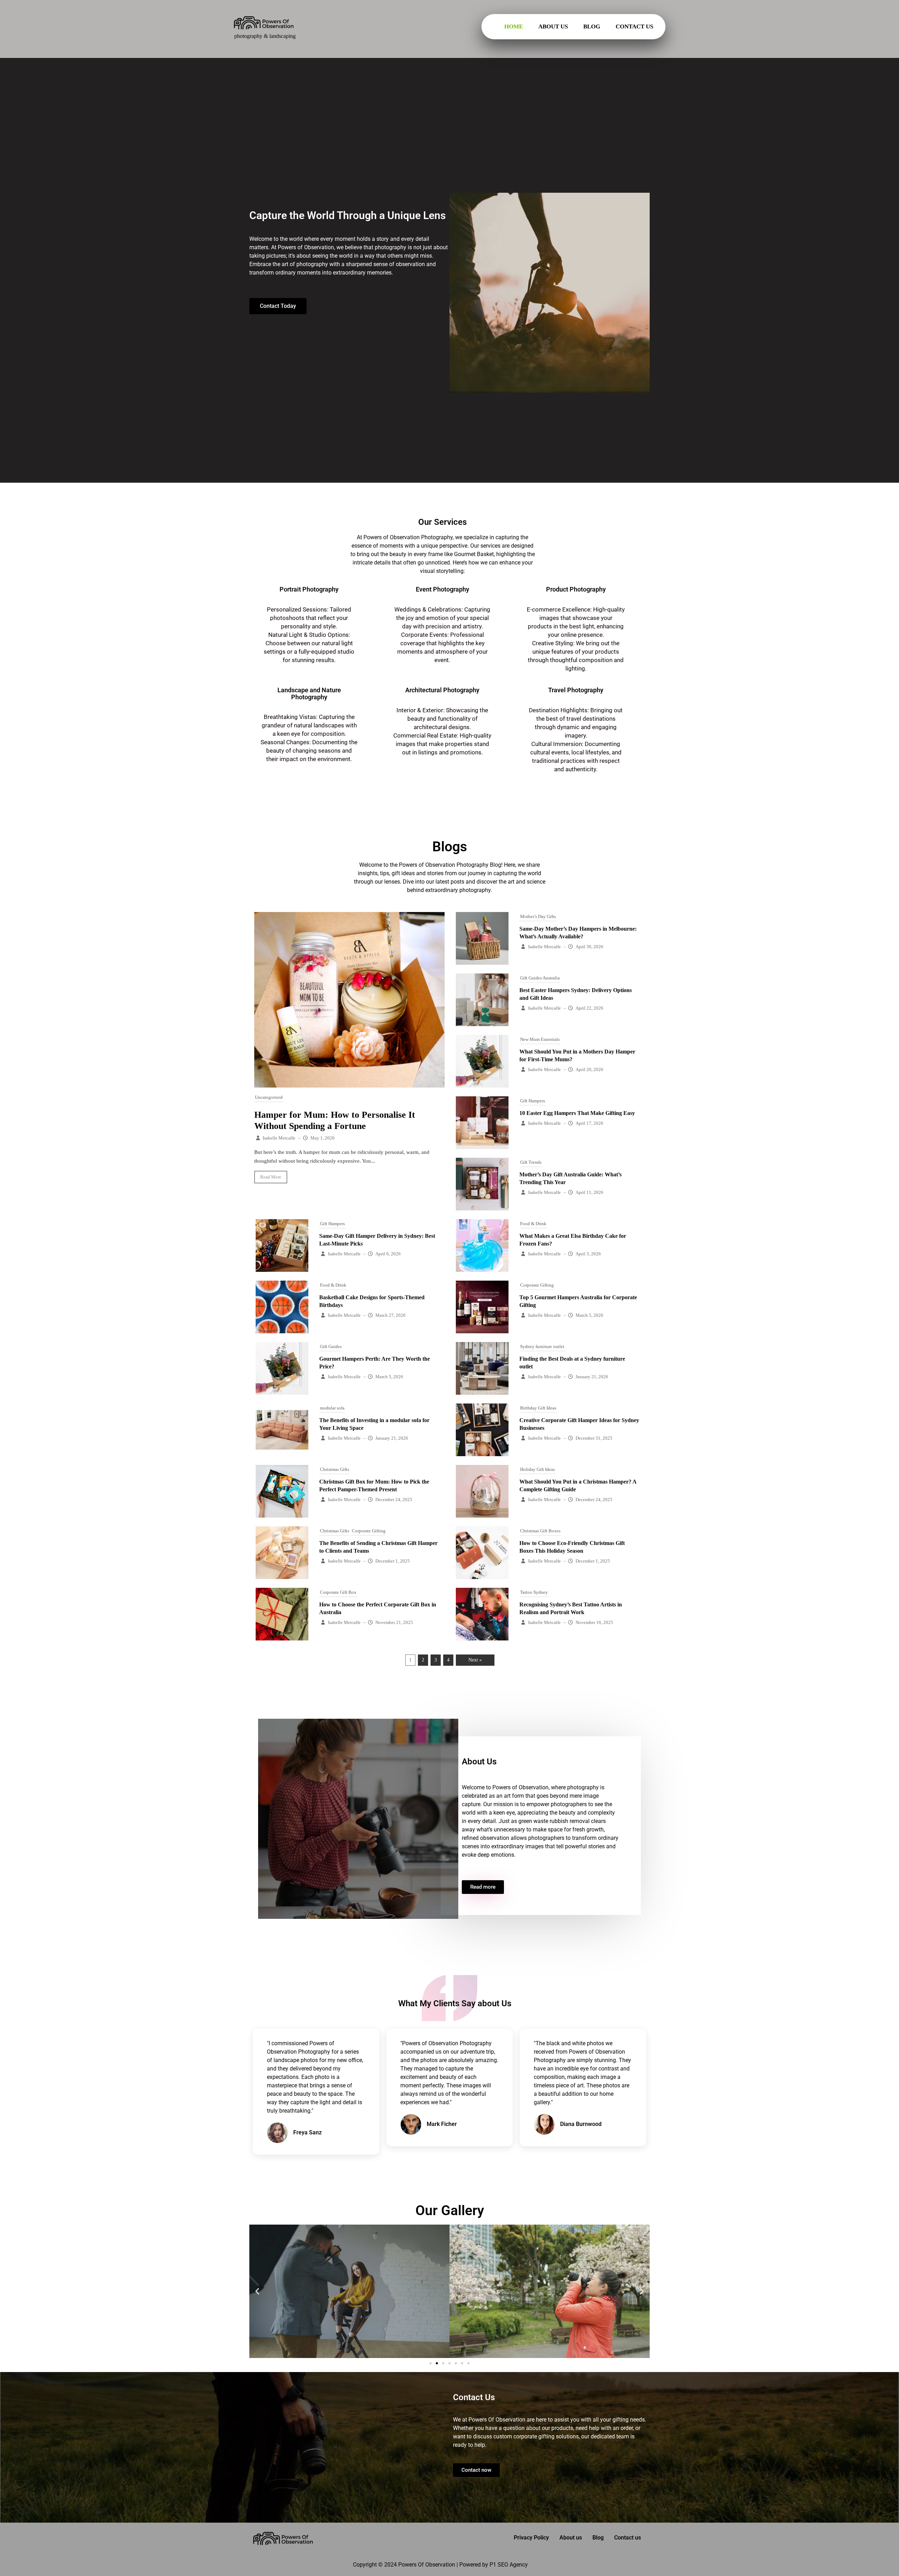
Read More (271, 1177)
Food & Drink (533, 1224)
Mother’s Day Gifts (538, 916)
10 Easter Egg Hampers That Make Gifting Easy (577, 1113)
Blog (592, 27)
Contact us (634, 27)
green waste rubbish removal (554, 1821)
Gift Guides (331, 1346)
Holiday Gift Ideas (537, 1469)
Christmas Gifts (334, 1469)
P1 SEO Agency (509, 2565)
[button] (257, 2291)
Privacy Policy (531, 2538)
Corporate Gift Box (338, 1592)
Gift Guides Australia (540, 978)
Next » (475, 1660)
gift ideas (403, 873)
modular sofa (332, 1408)
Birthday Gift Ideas (538, 1408)
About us (553, 27)
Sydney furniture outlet (542, 1346)
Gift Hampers (533, 1101)
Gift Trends (531, 1162)
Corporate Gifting (537, 1285)
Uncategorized (269, 1097)
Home (514, 27)
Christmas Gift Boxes (540, 1531)
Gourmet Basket (474, 554)
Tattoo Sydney (534, 1592)
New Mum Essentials (540, 1039)
